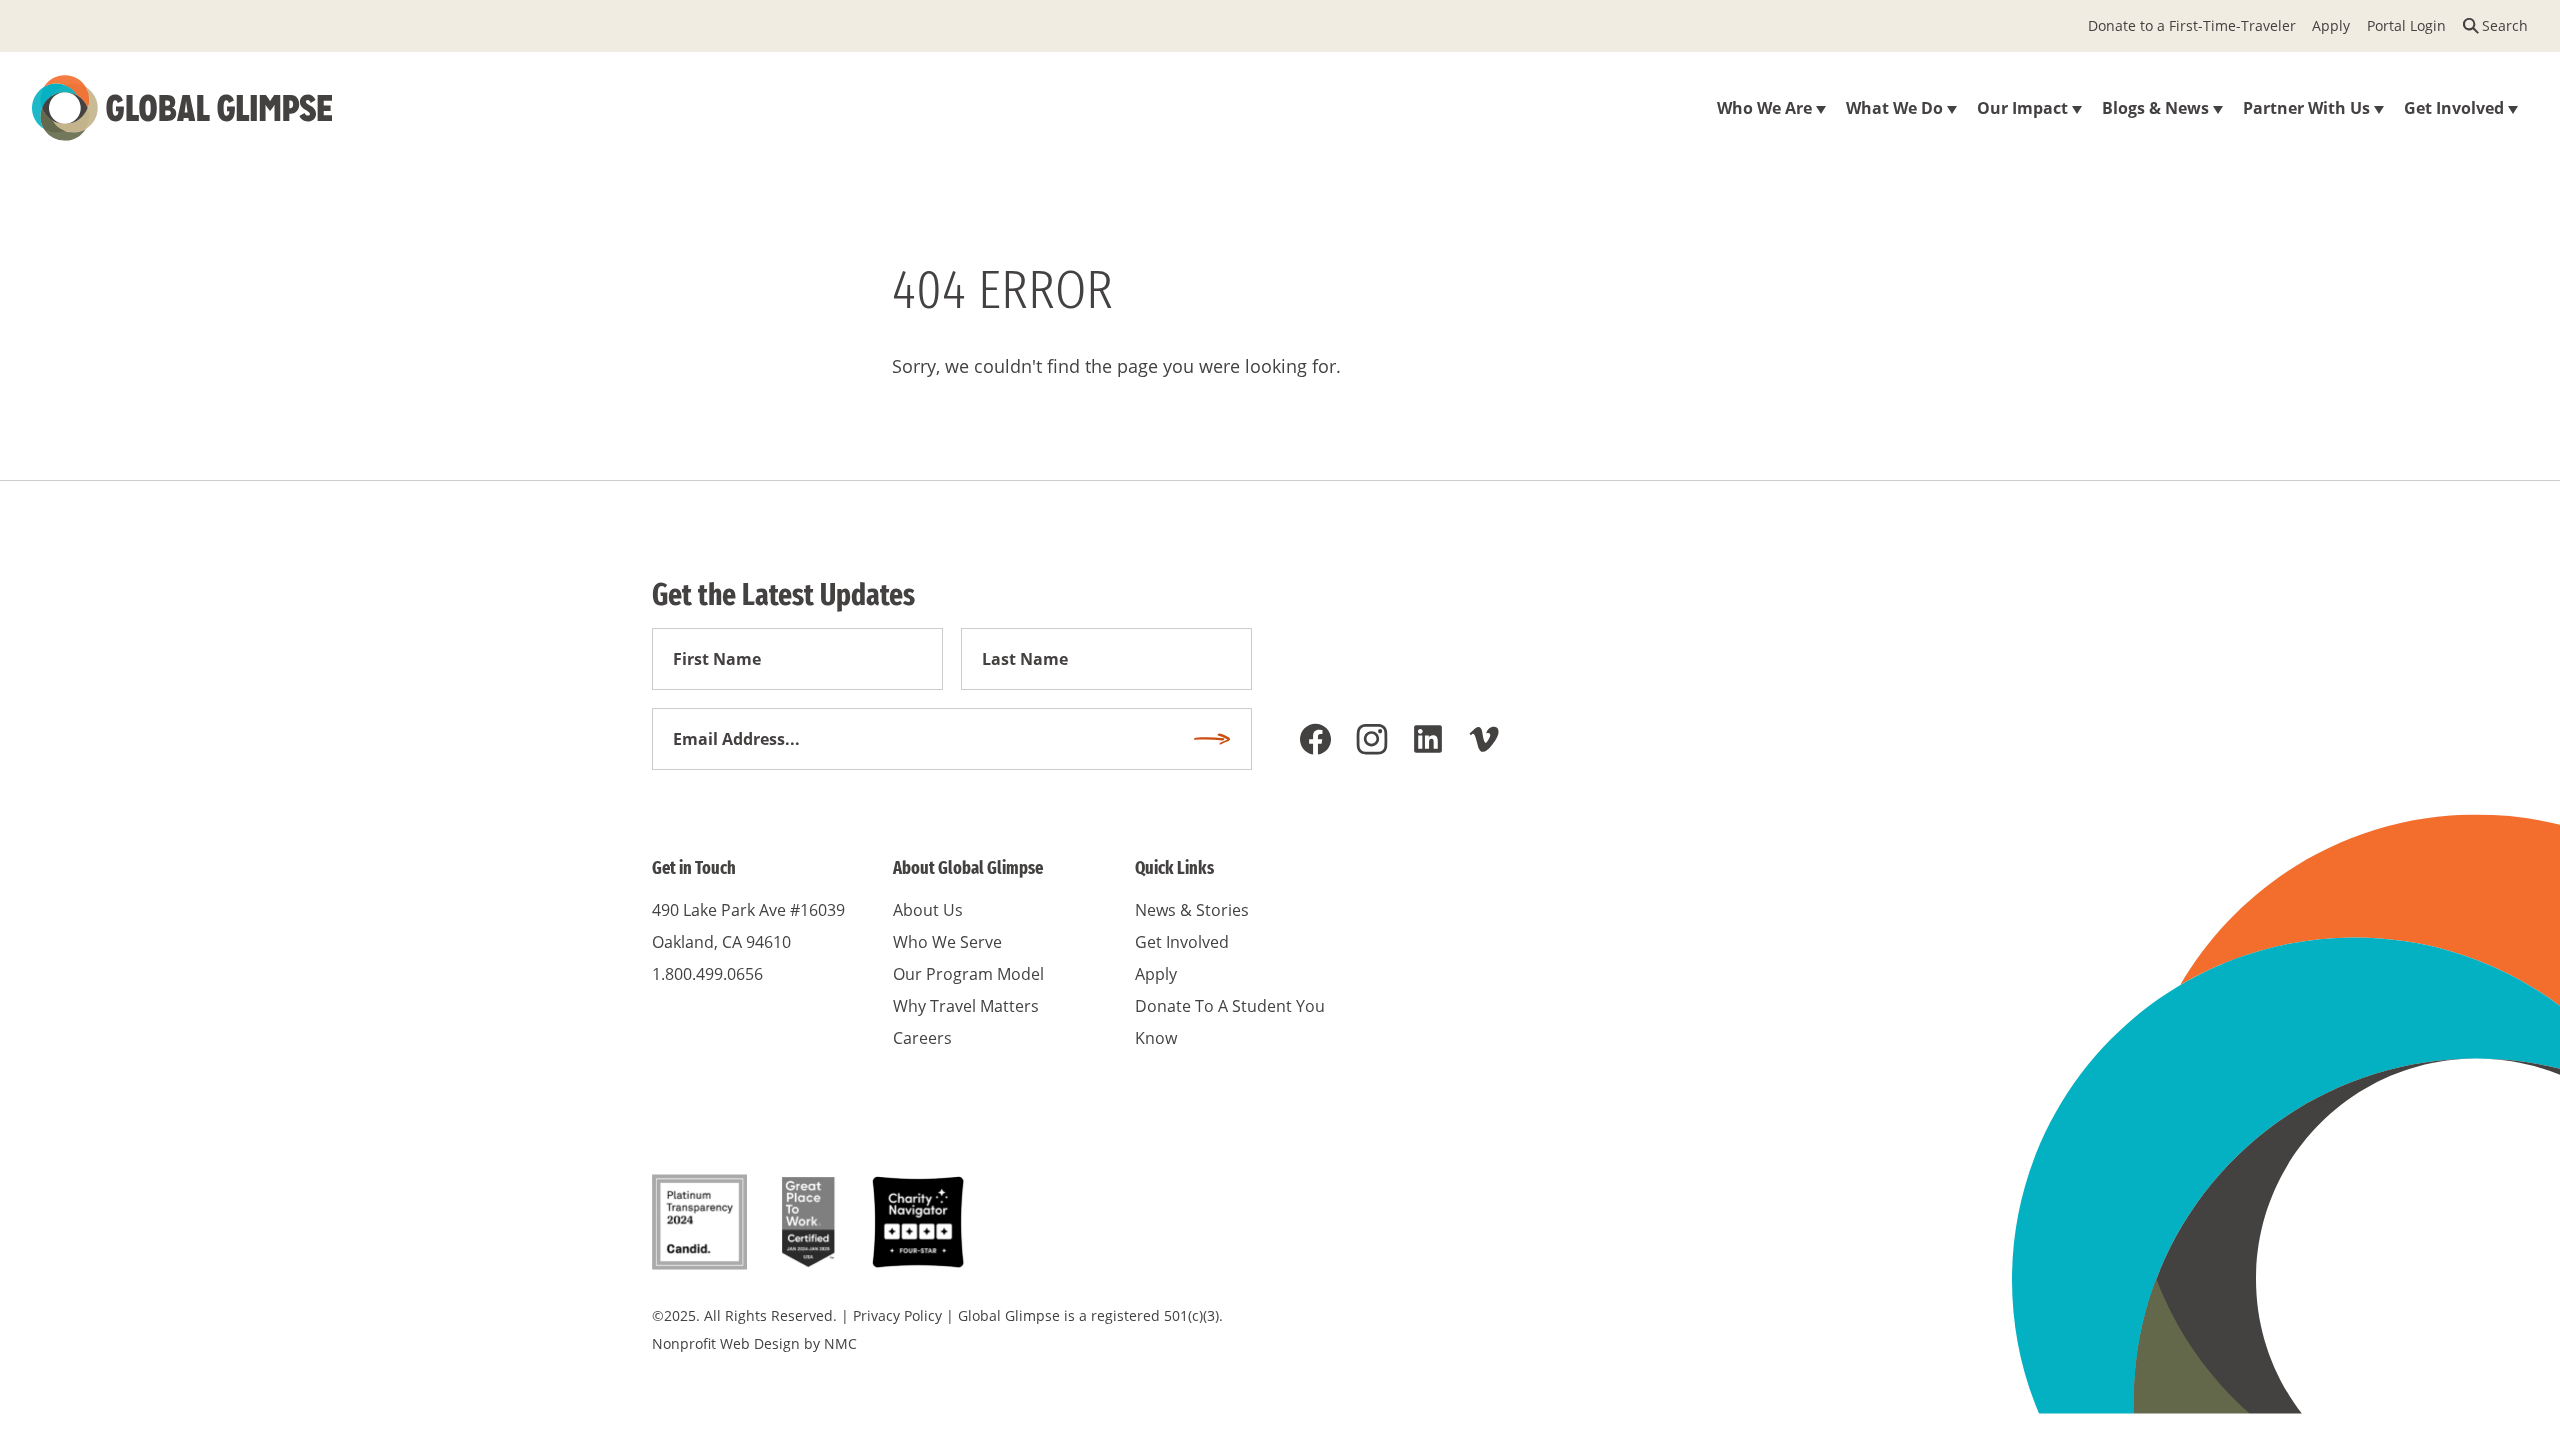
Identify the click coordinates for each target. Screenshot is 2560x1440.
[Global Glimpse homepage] (182, 108)
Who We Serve (947, 942)
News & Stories (1192, 910)
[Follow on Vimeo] (1484, 739)
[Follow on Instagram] (1372, 739)
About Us (928, 910)
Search (2505, 25)
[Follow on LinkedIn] (1428, 739)
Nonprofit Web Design (726, 1343)
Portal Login (2406, 25)
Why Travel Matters (966, 1006)
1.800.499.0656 (707, 974)
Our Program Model (968, 974)
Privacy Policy (897, 1315)
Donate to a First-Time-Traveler (2192, 25)
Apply (2331, 25)
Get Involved (1182, 942)
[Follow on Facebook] (1316, 739)
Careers (922, 1038)
